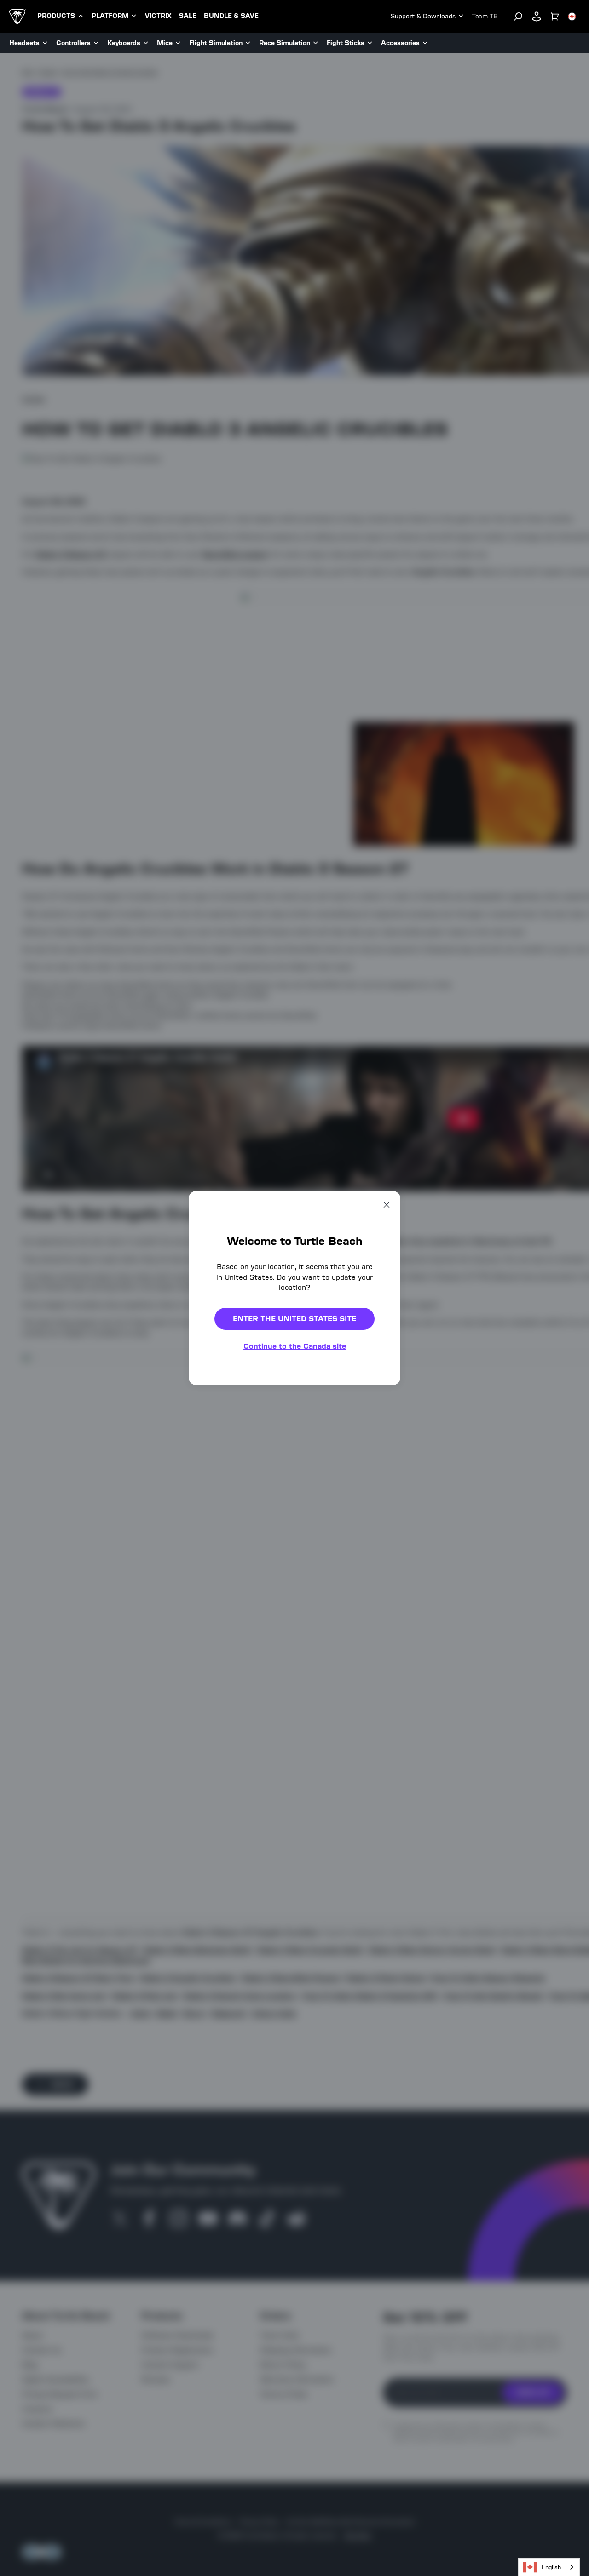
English (551, 2567)
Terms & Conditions (352, 1394)
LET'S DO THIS (374, 1320)
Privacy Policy (419, 1387)
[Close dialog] (447, 1165)
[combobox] (549, 2567)
